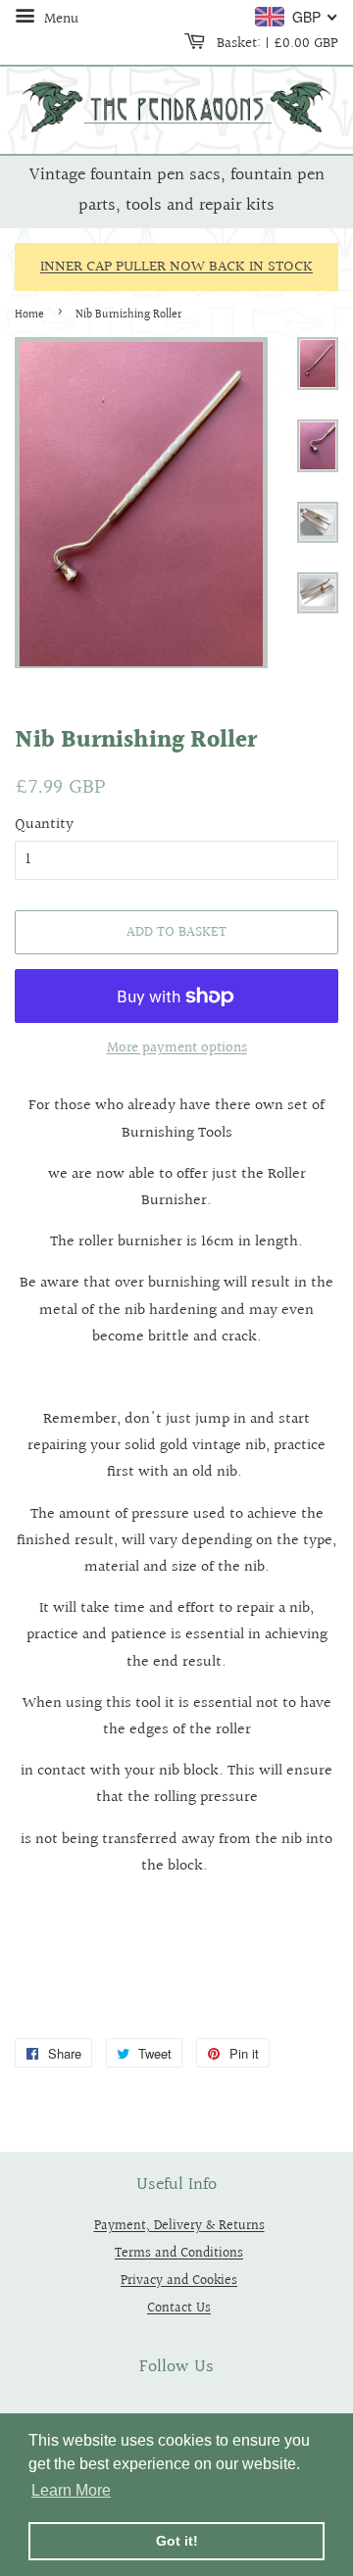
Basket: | (276, 43)
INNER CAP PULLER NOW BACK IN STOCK (176, 267)
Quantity (44, 825)
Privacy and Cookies (179, 2281)
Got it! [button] (177, 2541)
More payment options (177, 1048)
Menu (59, 19)
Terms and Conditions (179, 2253)
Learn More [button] (71, 2490)
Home (29, 315)
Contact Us (179, 2308)
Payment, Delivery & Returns (179, 2226)
